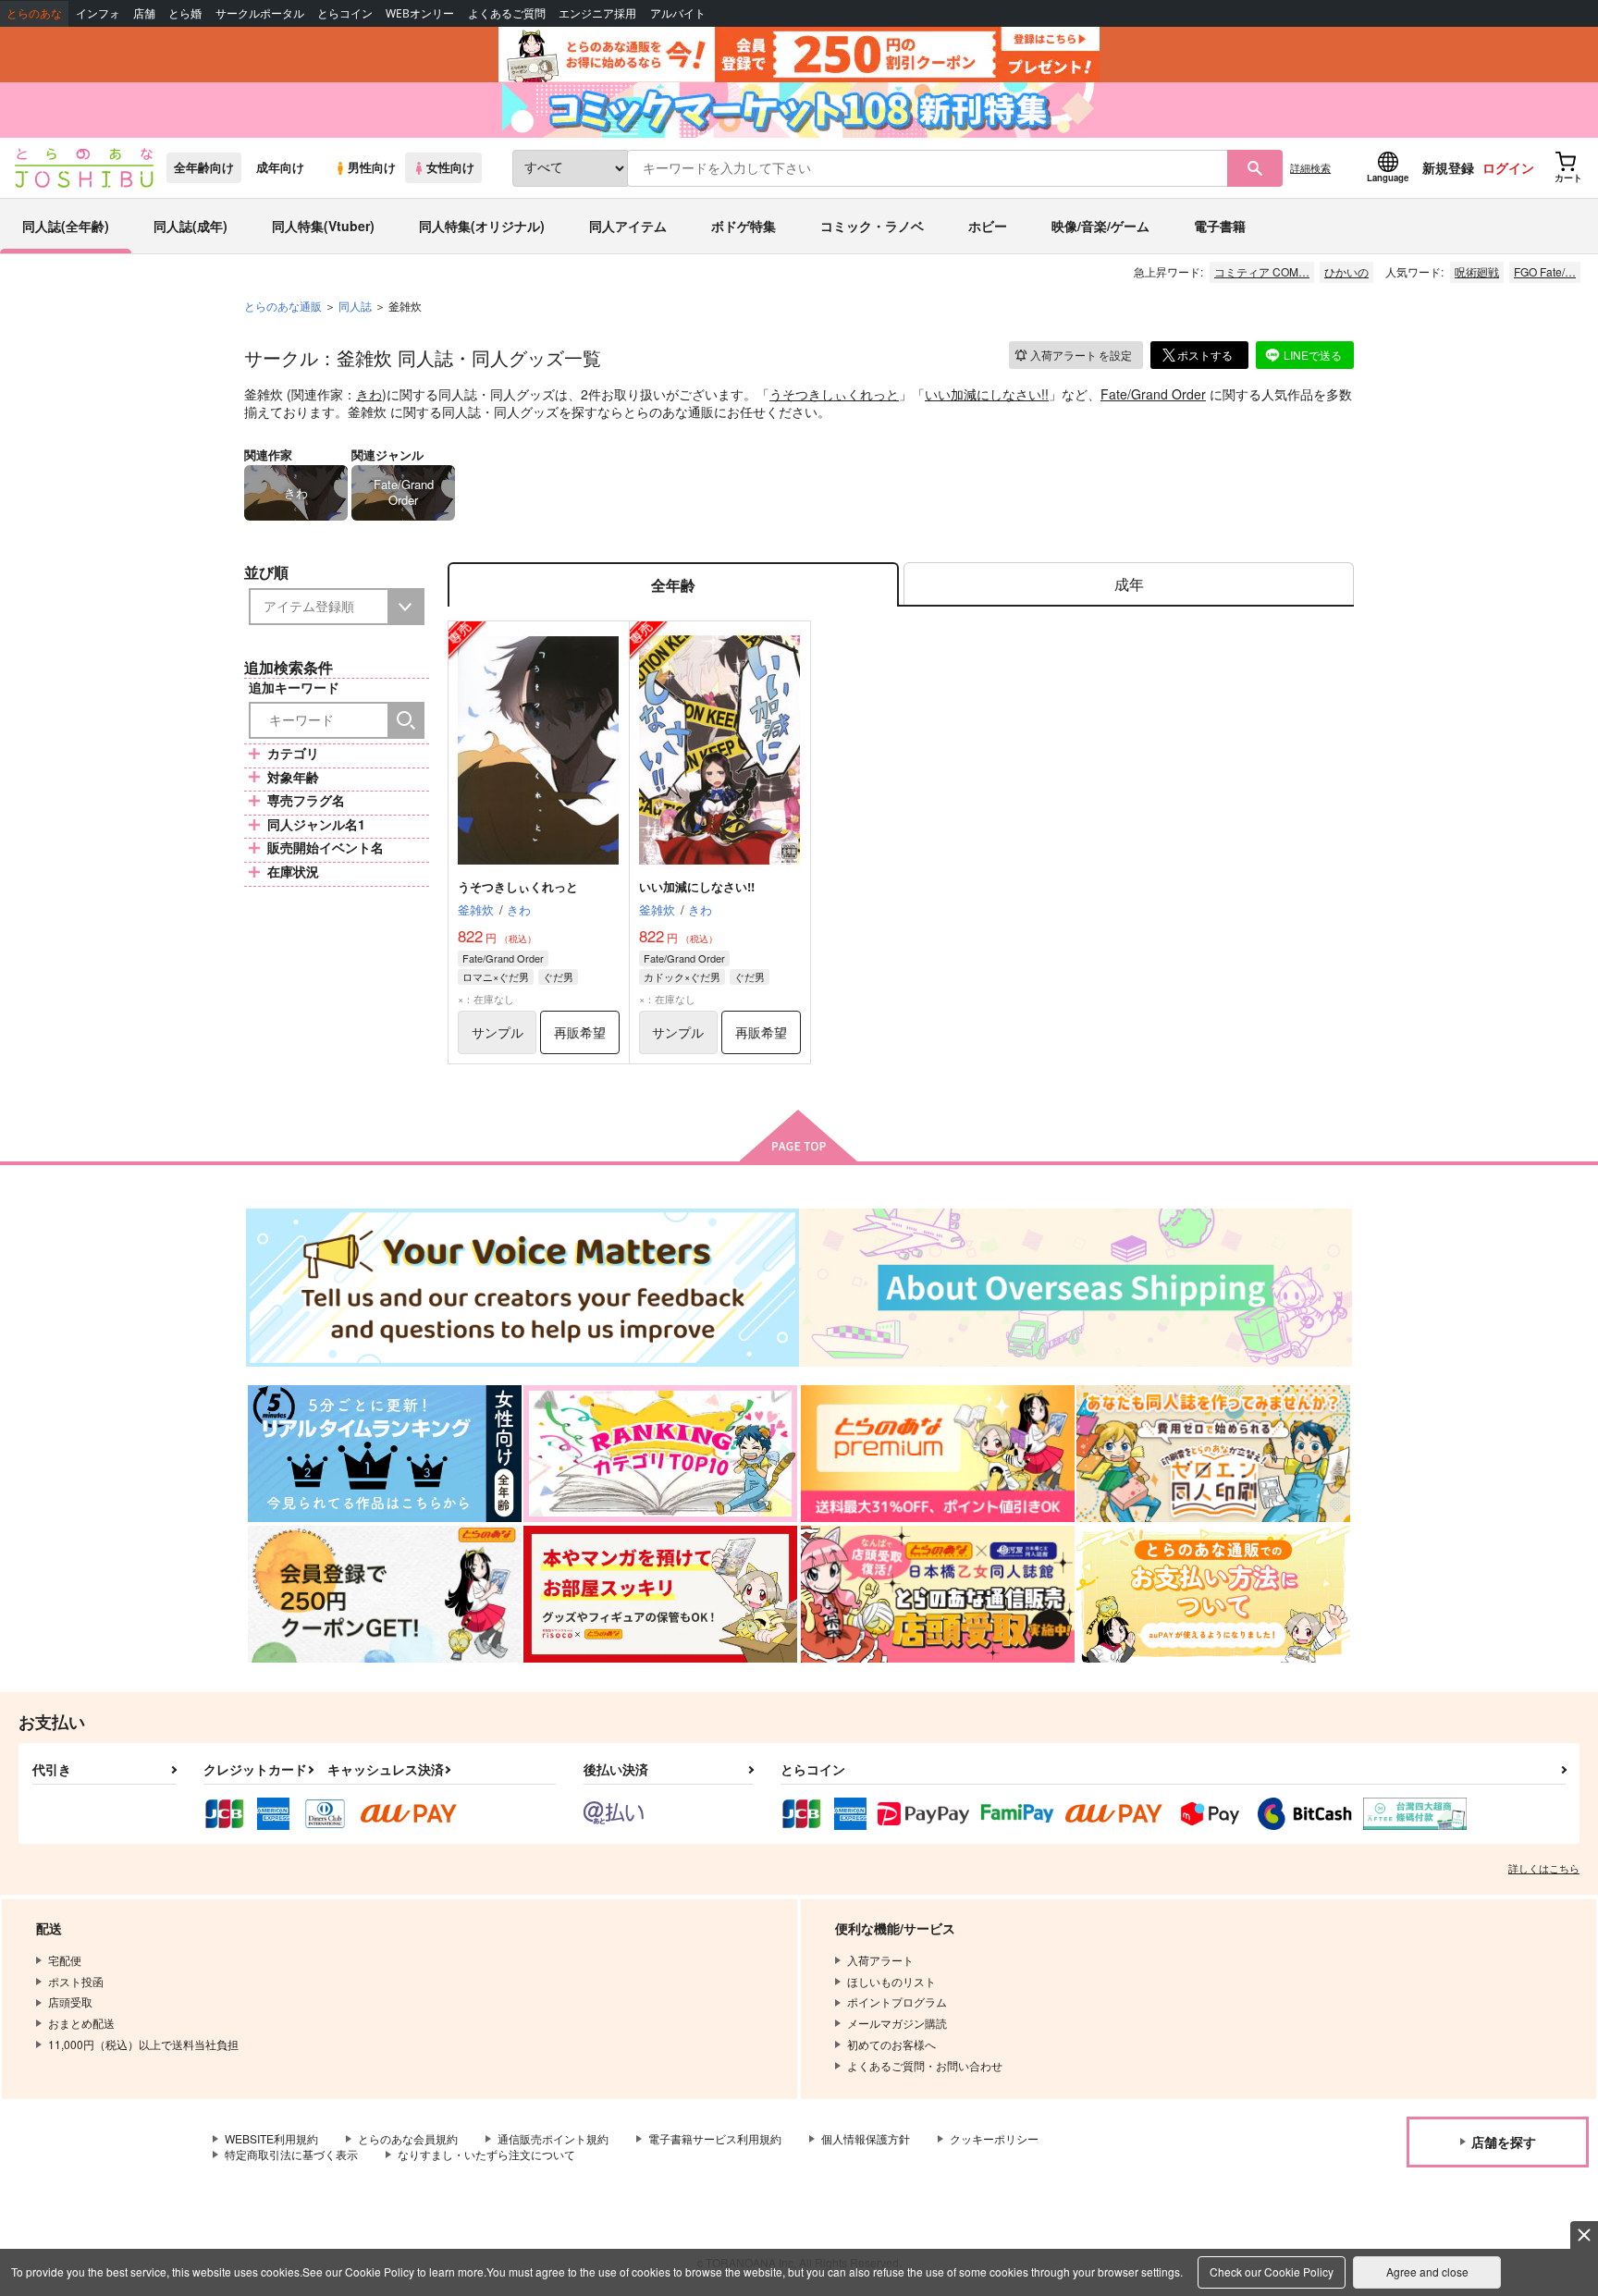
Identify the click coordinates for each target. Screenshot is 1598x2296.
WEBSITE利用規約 (271, 2138)
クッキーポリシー (994, 2138)
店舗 (144, 13)
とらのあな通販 (283, 306)
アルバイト (678, 13)
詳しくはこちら (1544, 1868)
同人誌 (355, 306)
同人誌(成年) (191, 226)
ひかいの (1346, 271)
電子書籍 (1220, 226)
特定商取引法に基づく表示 (291, 2154)
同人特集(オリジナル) (482, 226)
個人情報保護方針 (866, 2138)
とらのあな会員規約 (408, 2138)
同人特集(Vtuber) (323, 226)
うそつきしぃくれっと (834, 394)
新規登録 (1448, 167)
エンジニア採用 (597, 13)
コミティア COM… (1262, 271)
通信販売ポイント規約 (553, 2138)
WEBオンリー (420, 13)
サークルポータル (260, 13)
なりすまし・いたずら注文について (486, 2154)
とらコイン (345, 13)
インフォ (98, 13)
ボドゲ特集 (744, 226)
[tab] (1129, 585)
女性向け (450, 167)
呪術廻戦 (1477, 271)
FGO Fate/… (1545, 271)
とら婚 (185, 13)
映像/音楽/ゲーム (1100, 226)
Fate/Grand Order (1153, 394)
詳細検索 (1310, 167)
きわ (369, 394)
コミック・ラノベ (872, 226)
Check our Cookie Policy (1272, 2271)
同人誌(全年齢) (66, 226)
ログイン (1508, 167)
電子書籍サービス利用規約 (715, 2138)
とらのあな (34, 13)
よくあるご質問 (507, 13)
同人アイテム (628, 226)
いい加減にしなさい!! (987, 394)
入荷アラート (1081, 355)
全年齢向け (204, 167)
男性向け (372, 167)
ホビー (988, 226)
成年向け (280, 167)
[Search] (406, 720)
